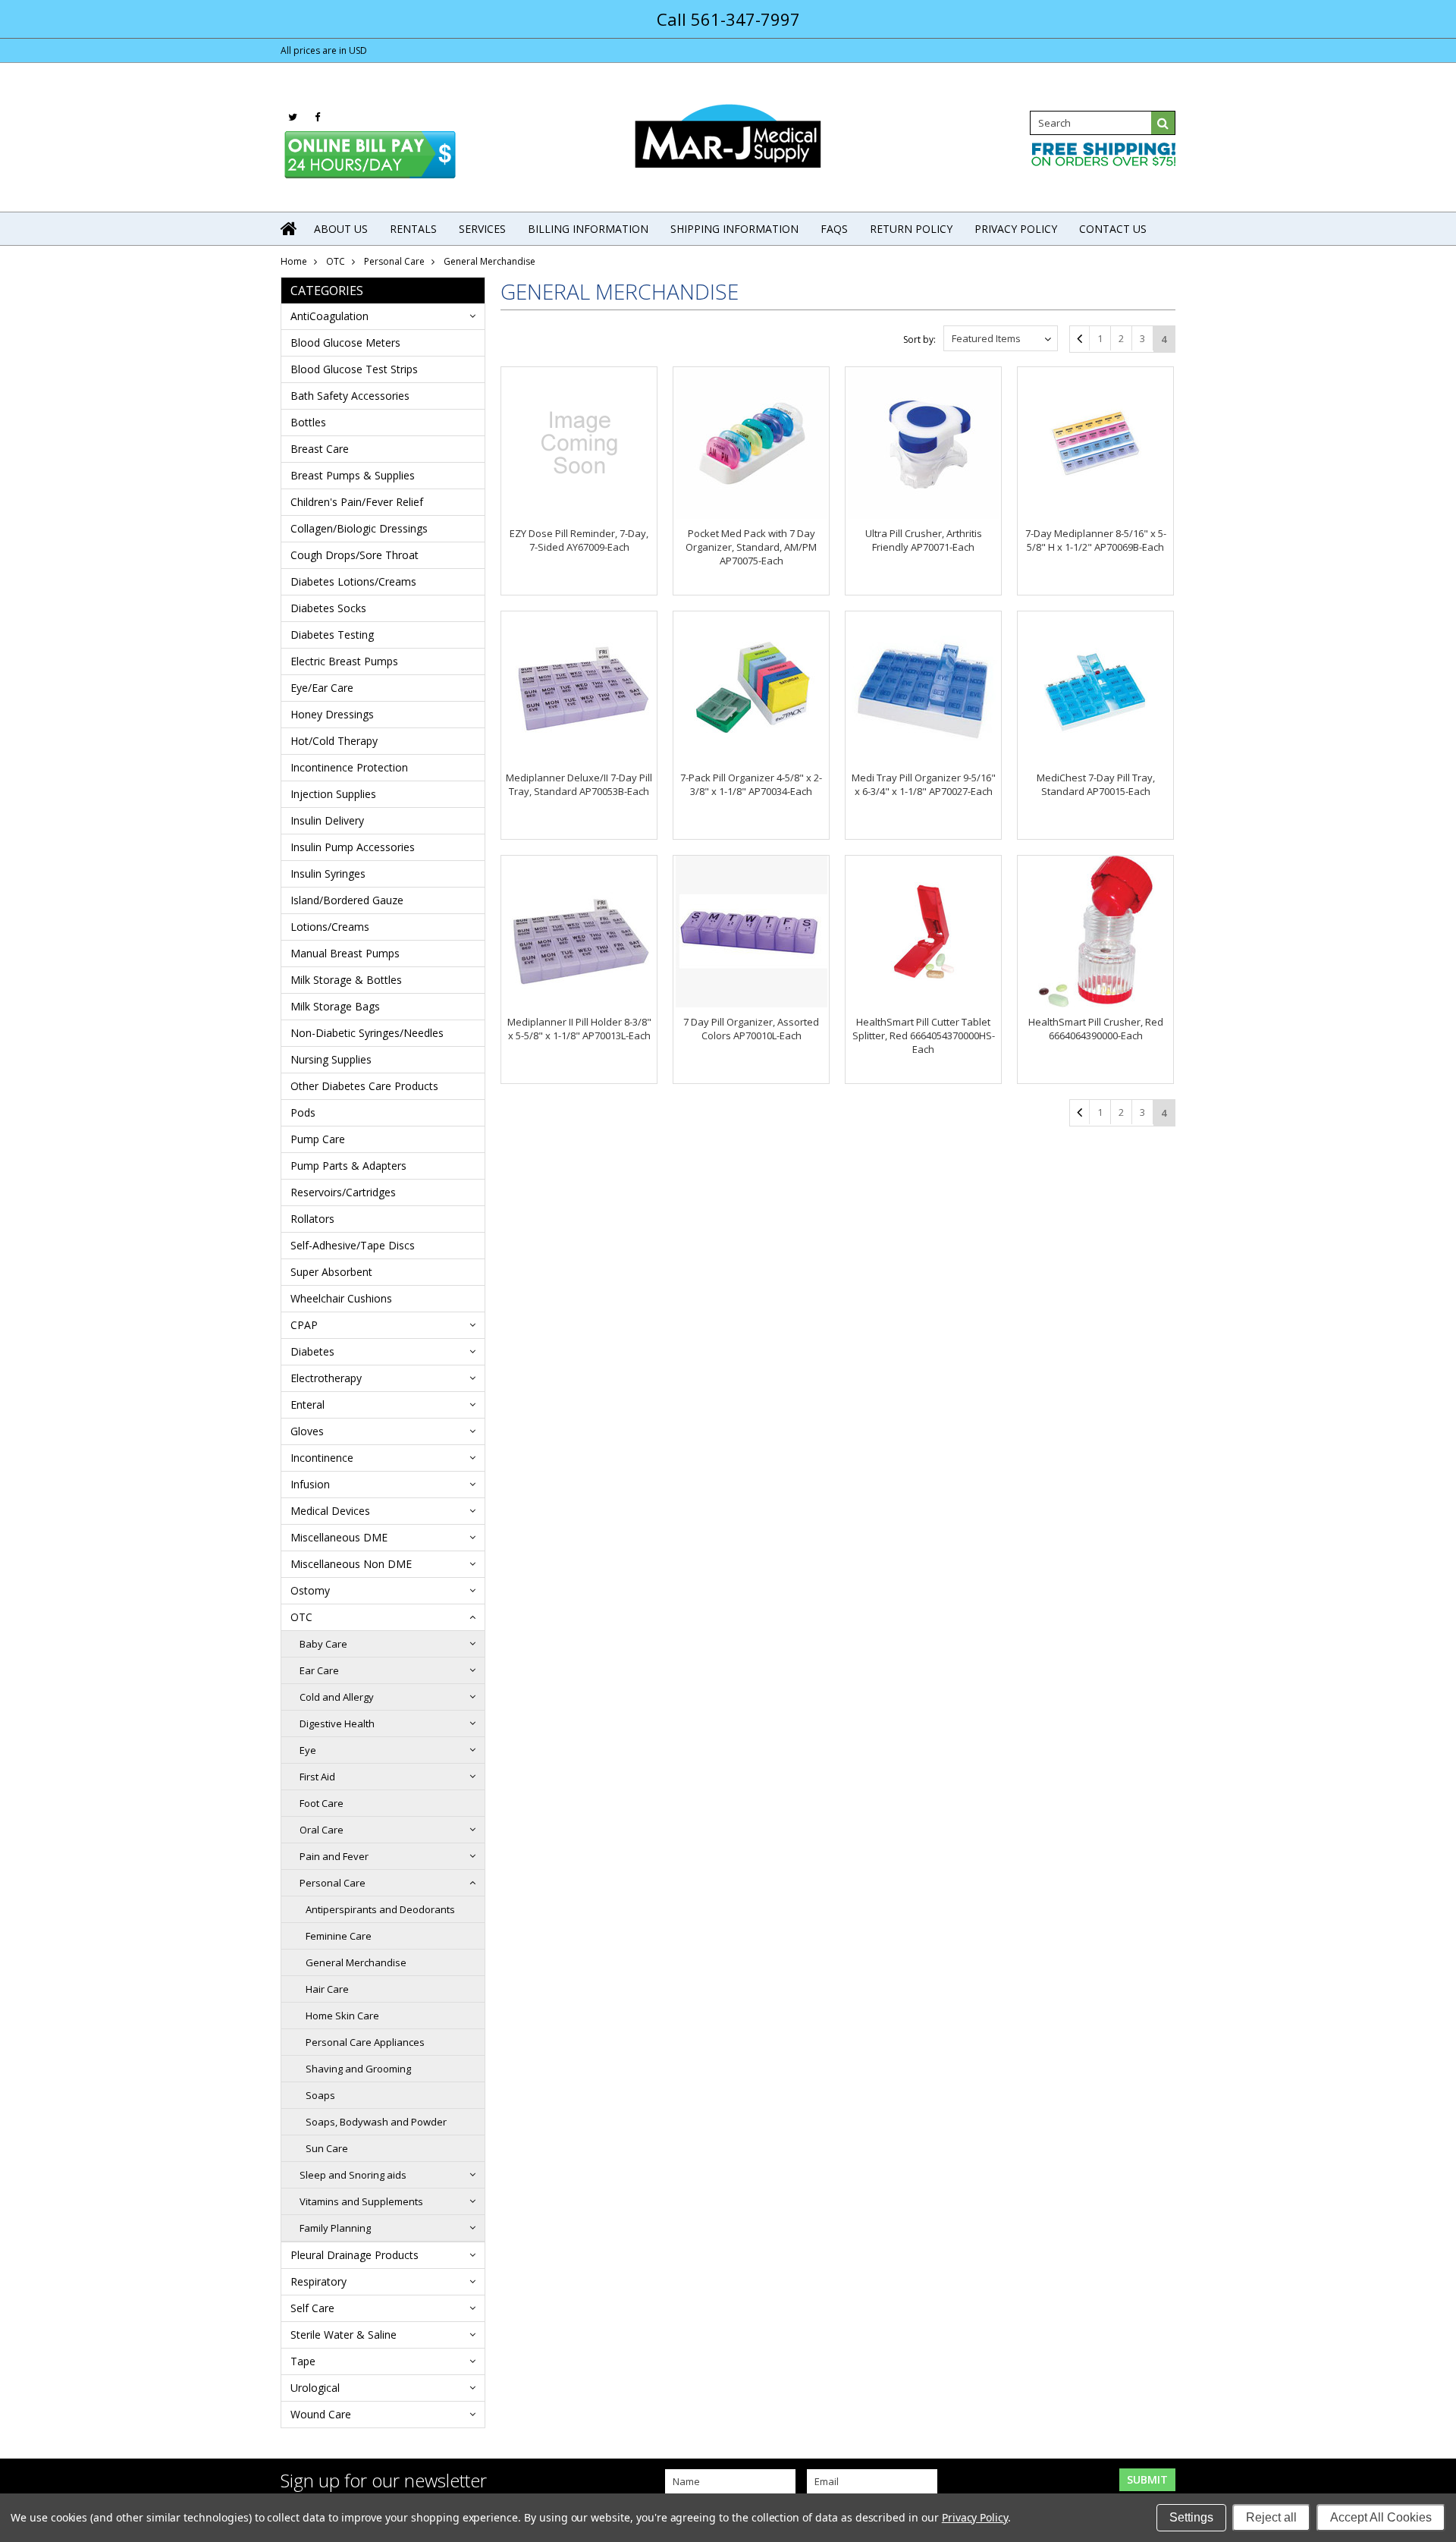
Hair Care (327, 1989)
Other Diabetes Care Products (364, 1086)
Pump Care (318, 1139)
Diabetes (312, 1351)
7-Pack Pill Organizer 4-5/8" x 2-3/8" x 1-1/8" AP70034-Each (751, 784)
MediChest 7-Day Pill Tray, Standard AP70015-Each (1096, 784)
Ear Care (319, 1670)
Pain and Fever (334, 1856)
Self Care (312, 2308)
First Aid (317, 1777)
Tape (303, 2361)
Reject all (1271, 2517)
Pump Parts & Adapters (348, 1166)
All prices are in (324, 50)
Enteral (308, 1405)
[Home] (290, 228)
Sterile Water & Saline (344, 2335)
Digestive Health (337, 1723)
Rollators (312, 1219)
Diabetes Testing (332, 635)
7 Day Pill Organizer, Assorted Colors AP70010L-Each (751, 1029)
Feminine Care (339, 1936)
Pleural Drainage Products (355, 2255)
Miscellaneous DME (339, 1537)
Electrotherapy (326, 1378)
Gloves (307, 1431)
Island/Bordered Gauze (347, 900)
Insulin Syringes (328, 874)
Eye (308, 1750)
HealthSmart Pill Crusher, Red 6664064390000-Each (1096, 1029)
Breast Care (320, 449)
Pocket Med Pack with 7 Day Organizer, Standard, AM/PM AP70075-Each (751, 547)
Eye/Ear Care (322, 688)
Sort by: (919, 339)
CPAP (304, 1325)
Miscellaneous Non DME (351, 1564)
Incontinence (322, 1458)
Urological (315, 2388)
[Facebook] (317, 117)
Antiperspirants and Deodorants (380, 1909)
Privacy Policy (975, 2517)
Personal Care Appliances (365, 2042)
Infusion (310, 1484)
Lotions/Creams (330, 927)
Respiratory (318, 2281)
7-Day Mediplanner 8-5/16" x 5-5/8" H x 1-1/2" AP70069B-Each (1096, 540)
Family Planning (335, 2228)
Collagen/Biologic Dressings (359, 528)
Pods (303, 1112)
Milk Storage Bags (335, 1006)
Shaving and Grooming (358, 2069)
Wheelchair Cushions (341, 1298)
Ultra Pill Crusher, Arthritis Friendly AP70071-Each (924, 540)
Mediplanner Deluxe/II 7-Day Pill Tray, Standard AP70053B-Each (579, 784)
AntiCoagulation (329, 316)
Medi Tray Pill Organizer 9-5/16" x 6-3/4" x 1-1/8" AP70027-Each (924, 784)
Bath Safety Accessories (350, 396)
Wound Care (321, 2414)
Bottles (308, 422)
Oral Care (322, 1830)
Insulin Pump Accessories (353, 847)
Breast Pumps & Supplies (353, 475)
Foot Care (322, 1803)
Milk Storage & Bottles (346, 980)
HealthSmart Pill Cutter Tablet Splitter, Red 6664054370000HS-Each (924, 1035)
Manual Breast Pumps (345, 953)
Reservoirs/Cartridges (343, 1192)
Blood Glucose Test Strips (354, 369)
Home (294, 261)
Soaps (320, 2095)
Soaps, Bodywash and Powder (376, 2122)
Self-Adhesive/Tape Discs (353, 1245)
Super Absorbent (331, 1272)
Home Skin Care (342, 2016)
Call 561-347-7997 (728, 19)
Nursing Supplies (331, 1059)
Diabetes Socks (328, 608)
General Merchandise (356, 1962)
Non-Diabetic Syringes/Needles (367, 1033)
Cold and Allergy (337, 1697)
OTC (336, 261)
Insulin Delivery (327, 820)
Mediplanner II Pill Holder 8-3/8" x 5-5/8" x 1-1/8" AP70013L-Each (579, 1029)
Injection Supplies (333, 794)
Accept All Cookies (1381, 2517)
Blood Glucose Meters (345, 342)
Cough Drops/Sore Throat (355, 555)
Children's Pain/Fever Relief (357, 502)
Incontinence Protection (349, 767)
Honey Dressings (332, 714)
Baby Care (323, 1644)
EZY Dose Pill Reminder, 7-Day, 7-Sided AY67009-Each (579, 540)
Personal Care (394, 261)
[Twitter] (293, 117)
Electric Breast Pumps (344, 661)
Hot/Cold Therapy (334, 741)
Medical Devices (330, 1511)
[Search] (1163, 123)
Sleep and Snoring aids (353, 2175)
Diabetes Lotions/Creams (353, 581)
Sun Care (327, 2148)
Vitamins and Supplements (361, 2201)
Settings (1191, 2517)
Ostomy (310, 1590)
